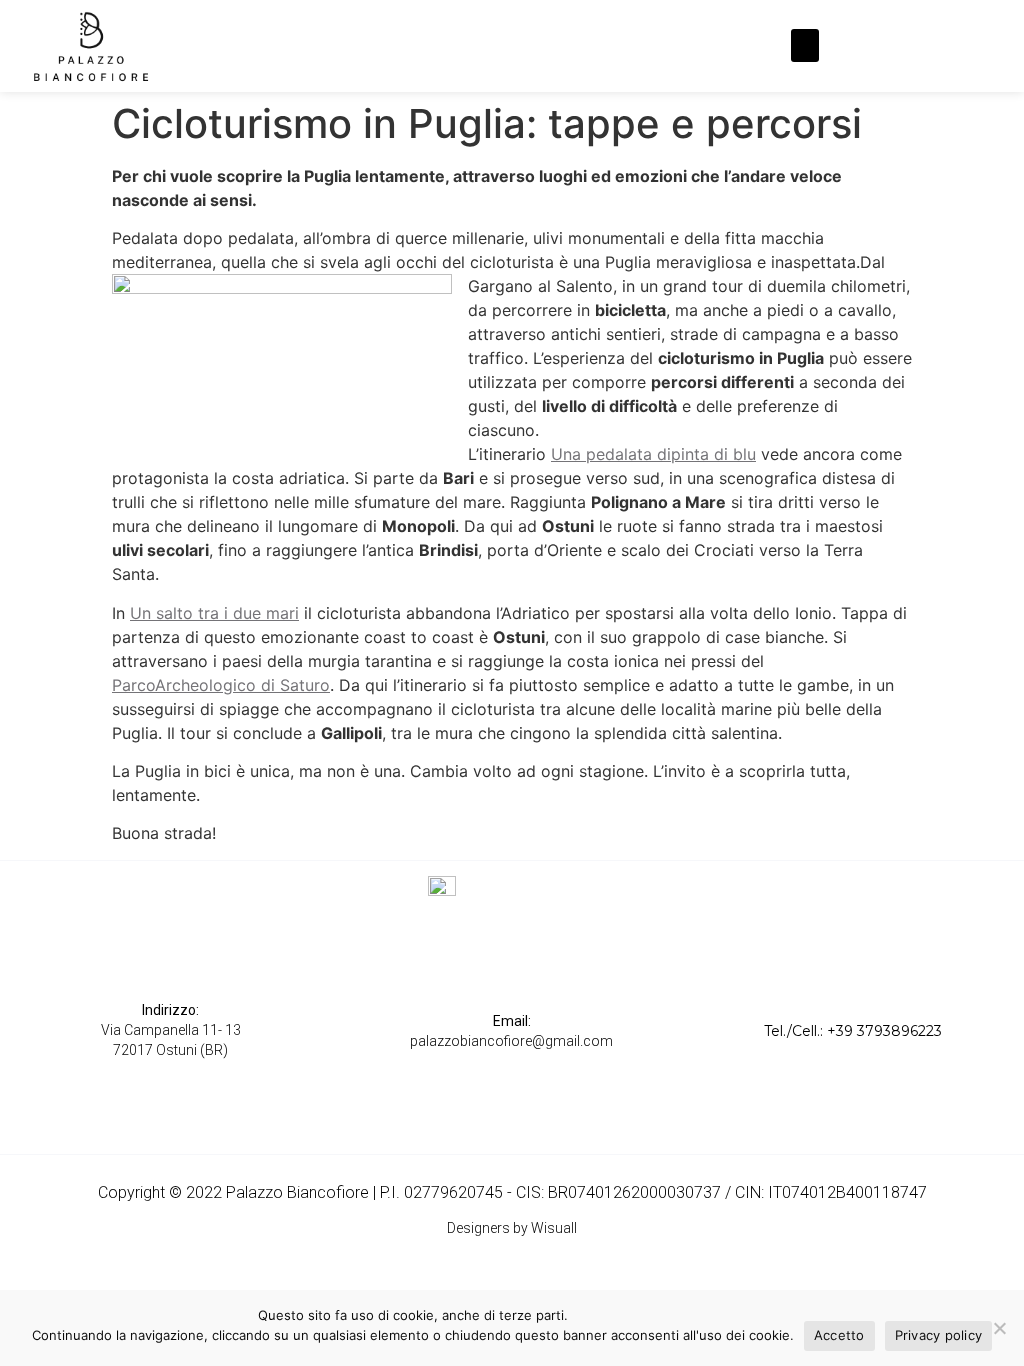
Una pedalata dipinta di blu (653, 454)
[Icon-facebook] (864, 46)
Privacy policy (939, 1335)
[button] (805, 45)
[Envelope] (938, 46)
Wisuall (554, 1228)
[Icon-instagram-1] (901, 46)
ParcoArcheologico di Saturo (221, 685)
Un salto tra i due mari (214, 613)
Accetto (839, 1335)
